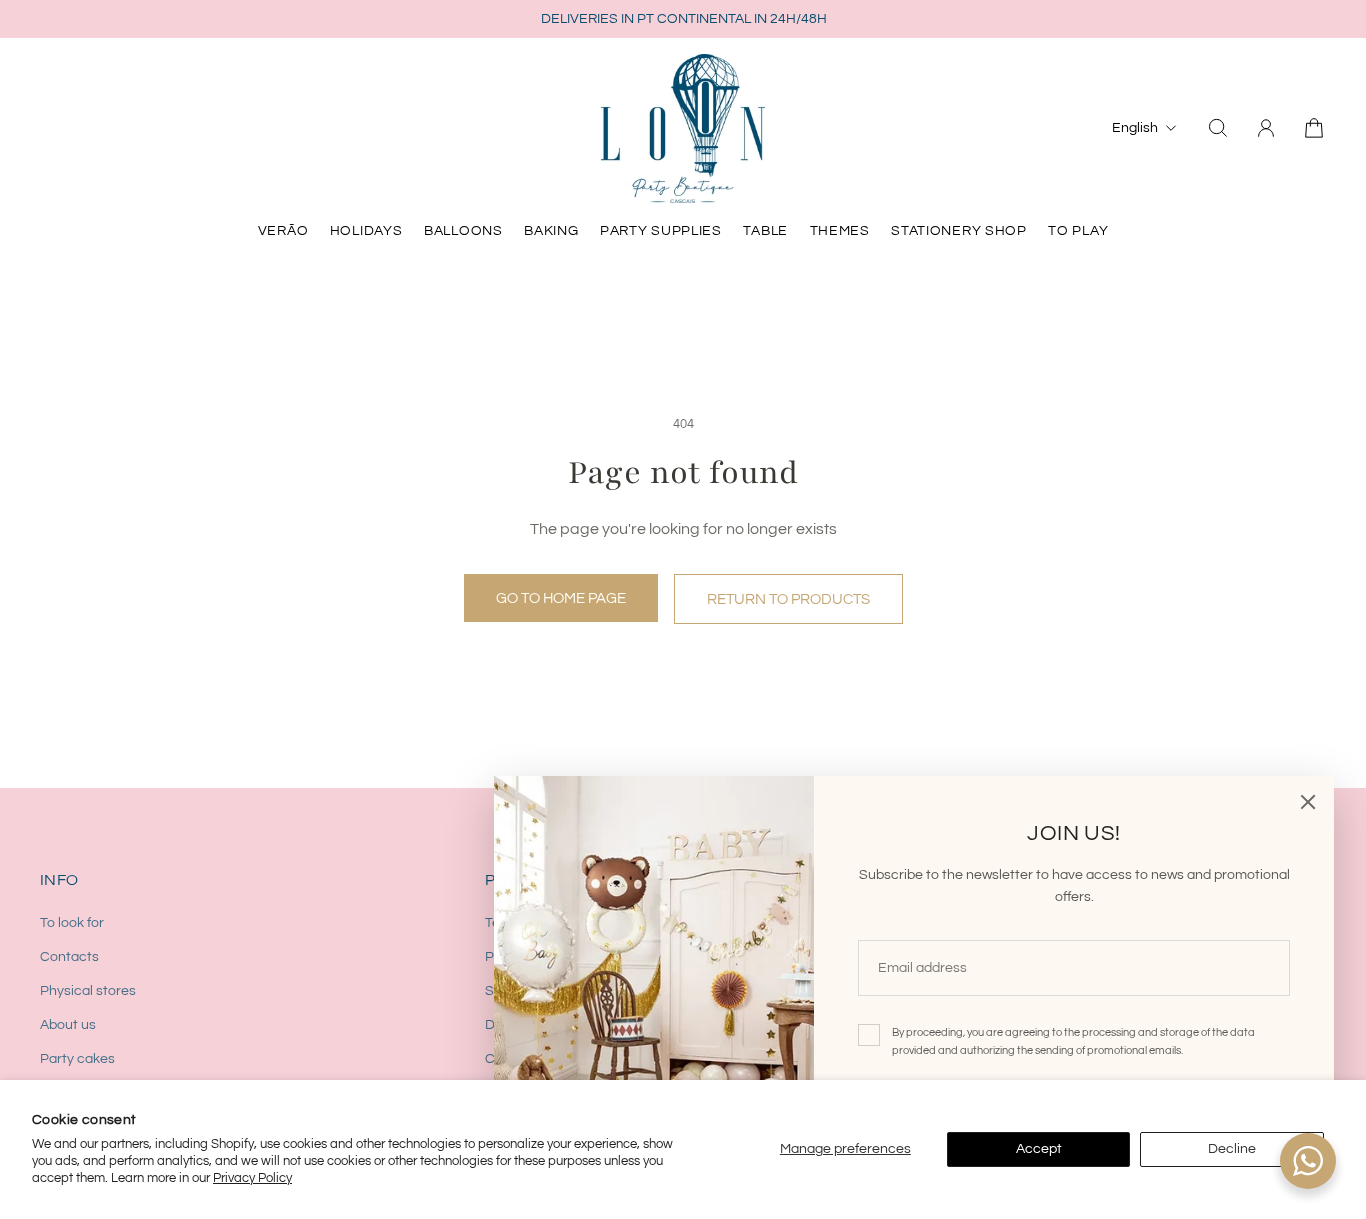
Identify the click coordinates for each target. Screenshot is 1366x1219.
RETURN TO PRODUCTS (788, 599)
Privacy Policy (252, 1178)
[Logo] (683, 128)
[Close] (1308, 802)
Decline (1232, 1149)
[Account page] (1266, 128)
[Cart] (1314, 128)
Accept (1039, 1149)
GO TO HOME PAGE (561, 598)
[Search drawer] (1218, 128)
